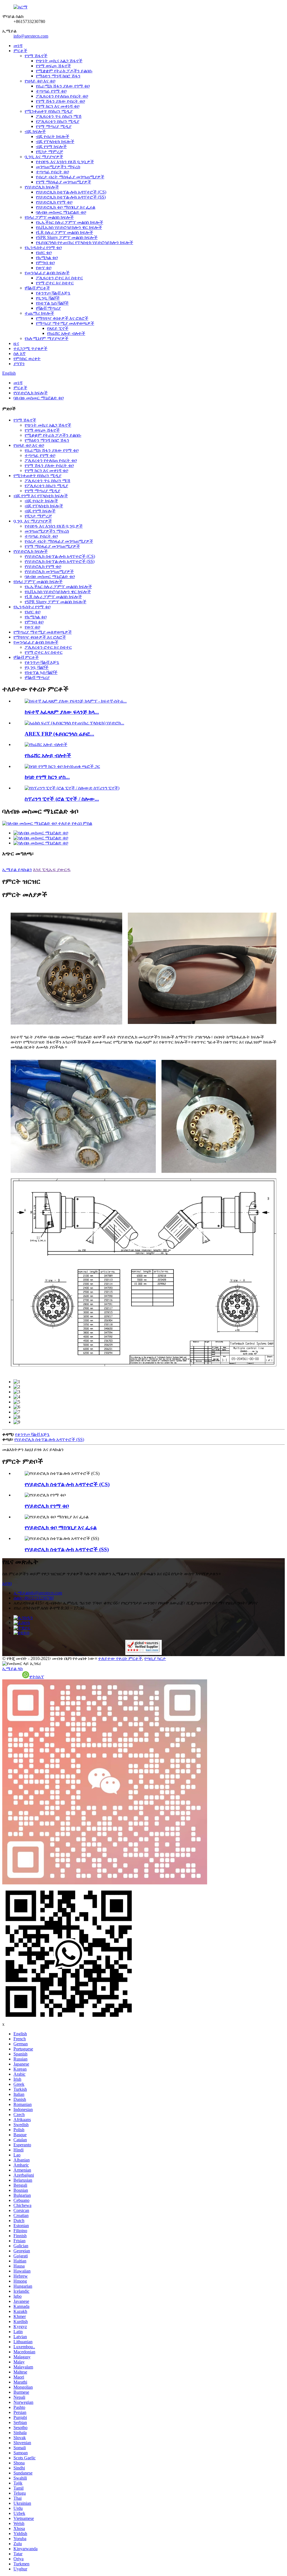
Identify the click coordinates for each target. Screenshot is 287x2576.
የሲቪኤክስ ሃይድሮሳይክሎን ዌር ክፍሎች (69, 227)
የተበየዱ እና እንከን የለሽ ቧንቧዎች (65, 162)
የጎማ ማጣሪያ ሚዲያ (54, 126)
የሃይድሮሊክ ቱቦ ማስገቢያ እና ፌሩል (66, 207)
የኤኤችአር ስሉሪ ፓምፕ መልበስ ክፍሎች (70, 222)
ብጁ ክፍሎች (35, 131)
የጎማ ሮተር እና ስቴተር (55, 283)
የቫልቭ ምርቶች (37, 288)
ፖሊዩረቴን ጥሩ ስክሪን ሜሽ (59, 116)
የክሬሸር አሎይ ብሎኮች (66, 333)
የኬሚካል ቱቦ (47, 258)
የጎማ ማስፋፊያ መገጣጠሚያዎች (63, 182)
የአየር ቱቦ (44, 253)
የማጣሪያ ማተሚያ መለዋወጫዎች (65, 323)
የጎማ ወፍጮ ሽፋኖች (53, 66)
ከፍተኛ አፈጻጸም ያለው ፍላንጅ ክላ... (62, 712)
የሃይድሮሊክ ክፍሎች (42, 187)
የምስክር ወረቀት (27, 359)
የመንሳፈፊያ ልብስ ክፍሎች (47, 273)
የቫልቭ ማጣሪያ (48, 308)
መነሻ (18, 46)
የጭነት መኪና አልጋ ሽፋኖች (59, 61)
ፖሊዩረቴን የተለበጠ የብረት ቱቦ (62, 96)
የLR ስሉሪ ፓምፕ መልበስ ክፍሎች (64, 232)
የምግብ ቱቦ (45, 263)
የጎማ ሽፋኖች (36, 56)
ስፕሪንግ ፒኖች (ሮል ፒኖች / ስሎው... (62, 799)
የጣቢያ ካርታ (155, 1658)
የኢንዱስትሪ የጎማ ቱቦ (43, 248)
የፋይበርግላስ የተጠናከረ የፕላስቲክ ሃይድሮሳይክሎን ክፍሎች (85, 242)
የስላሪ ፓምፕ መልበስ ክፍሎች (49, 217)
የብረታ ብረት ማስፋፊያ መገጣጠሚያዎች (70, 177)
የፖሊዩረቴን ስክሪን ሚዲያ (58, 121)
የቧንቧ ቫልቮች (48, 298)
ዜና (16, 343)
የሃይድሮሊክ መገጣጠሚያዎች (49, 571)
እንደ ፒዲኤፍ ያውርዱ (52, 870)
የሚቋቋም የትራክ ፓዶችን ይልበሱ (64, 71)
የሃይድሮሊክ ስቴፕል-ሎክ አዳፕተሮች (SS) (71, 197)
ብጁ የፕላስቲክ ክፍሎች (55, 141)
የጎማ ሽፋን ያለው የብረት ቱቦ (60, 101)
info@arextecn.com (31, 36)
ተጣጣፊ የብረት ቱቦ (52, 172)
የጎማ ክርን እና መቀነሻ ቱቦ (58, 106)
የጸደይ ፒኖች (58, 328)
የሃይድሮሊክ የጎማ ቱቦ (54, 202)
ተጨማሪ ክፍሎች (39, 313)
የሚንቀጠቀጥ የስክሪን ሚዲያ (49, 111)
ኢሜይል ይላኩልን (17, 870)
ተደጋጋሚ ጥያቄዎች (30, 348)
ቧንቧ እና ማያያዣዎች (44, 157)
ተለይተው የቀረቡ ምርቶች (120, 1658)
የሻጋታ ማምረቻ (49, 152)
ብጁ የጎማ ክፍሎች (51, 147)
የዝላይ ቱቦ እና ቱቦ (40, 81)
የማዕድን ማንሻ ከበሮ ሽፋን (58, 76)
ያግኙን (19, 364)
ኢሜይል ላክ (12, 1669)
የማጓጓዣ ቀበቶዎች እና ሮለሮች (62, 318)
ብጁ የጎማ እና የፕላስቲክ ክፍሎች (41, 496)
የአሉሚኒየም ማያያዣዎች (47, 338)
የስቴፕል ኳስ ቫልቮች (52, 303)
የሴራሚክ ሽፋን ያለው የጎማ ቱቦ (63, 86)
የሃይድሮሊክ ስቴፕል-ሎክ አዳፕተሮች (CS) (71, 192)
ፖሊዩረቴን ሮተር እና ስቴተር (59, 278)
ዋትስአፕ (37, 1677)
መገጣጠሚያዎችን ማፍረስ (58, 167)
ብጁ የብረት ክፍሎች (53, 136)
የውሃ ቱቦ (44, 268)
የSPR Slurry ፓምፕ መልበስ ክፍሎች (67, 237)
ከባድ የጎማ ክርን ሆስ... (47, 777)
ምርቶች (20, 51)
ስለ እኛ (19, 354)
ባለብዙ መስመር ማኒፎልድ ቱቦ (61, 212)
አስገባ (7, 1583)
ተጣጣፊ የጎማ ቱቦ (51, 91)
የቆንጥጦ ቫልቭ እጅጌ (53, 293)
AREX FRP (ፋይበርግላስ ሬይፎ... (59, 734)
